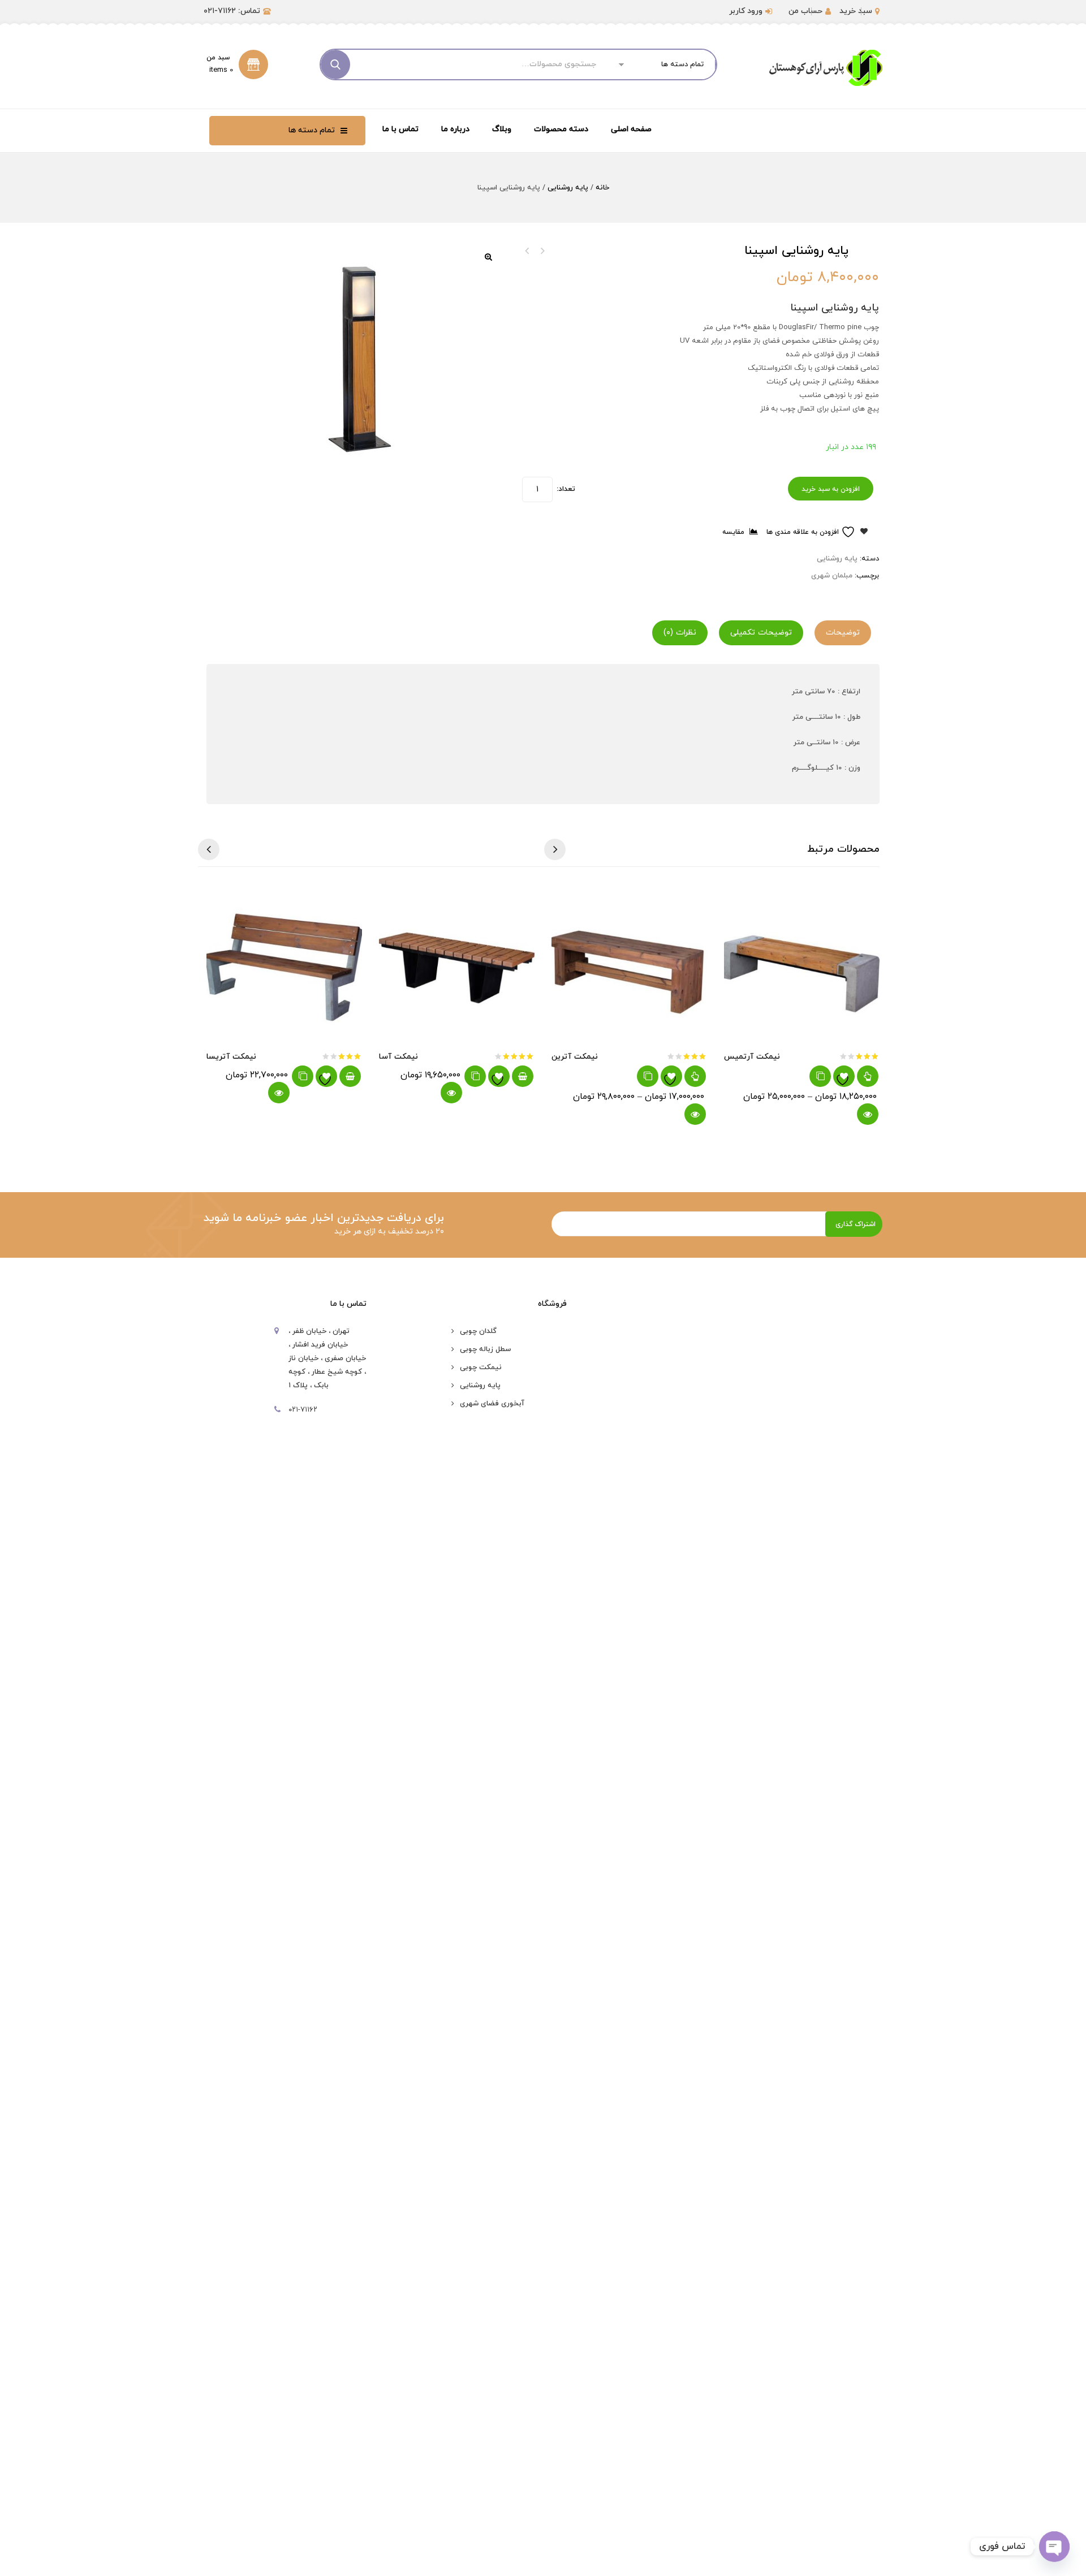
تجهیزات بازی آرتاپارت (542, 251)
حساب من (805, 11)
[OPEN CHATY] (1054, 2547)
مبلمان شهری (832, 576)
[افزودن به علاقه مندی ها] (326, 1076)
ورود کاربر (746, 11)
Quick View (279, 1093)
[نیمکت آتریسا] (284, 963)
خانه (602, 188)
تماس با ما (400, 129)
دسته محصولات (561, 129)
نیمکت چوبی (481, 1367)
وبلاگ (502, 129)
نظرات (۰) (680, 633)
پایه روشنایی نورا (527, 251)
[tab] (846, 633)
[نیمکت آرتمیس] (802, 963)
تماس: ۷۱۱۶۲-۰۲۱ (232, 11)
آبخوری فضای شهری (492, 1404)
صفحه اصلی (631, 129)
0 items (221, 70)
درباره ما (455, 129)
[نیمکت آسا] (457, 963)
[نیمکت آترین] (629, 963)
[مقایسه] (303, 1076)
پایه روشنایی (568, 188)
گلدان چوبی (478, 1331)
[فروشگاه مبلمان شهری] (826, 68)
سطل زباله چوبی (485, 1349)
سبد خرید (856, 11)
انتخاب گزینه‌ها (695, 1076)
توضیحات (843, 633)
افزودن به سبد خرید (831, 489)
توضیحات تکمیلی (761, 633)
